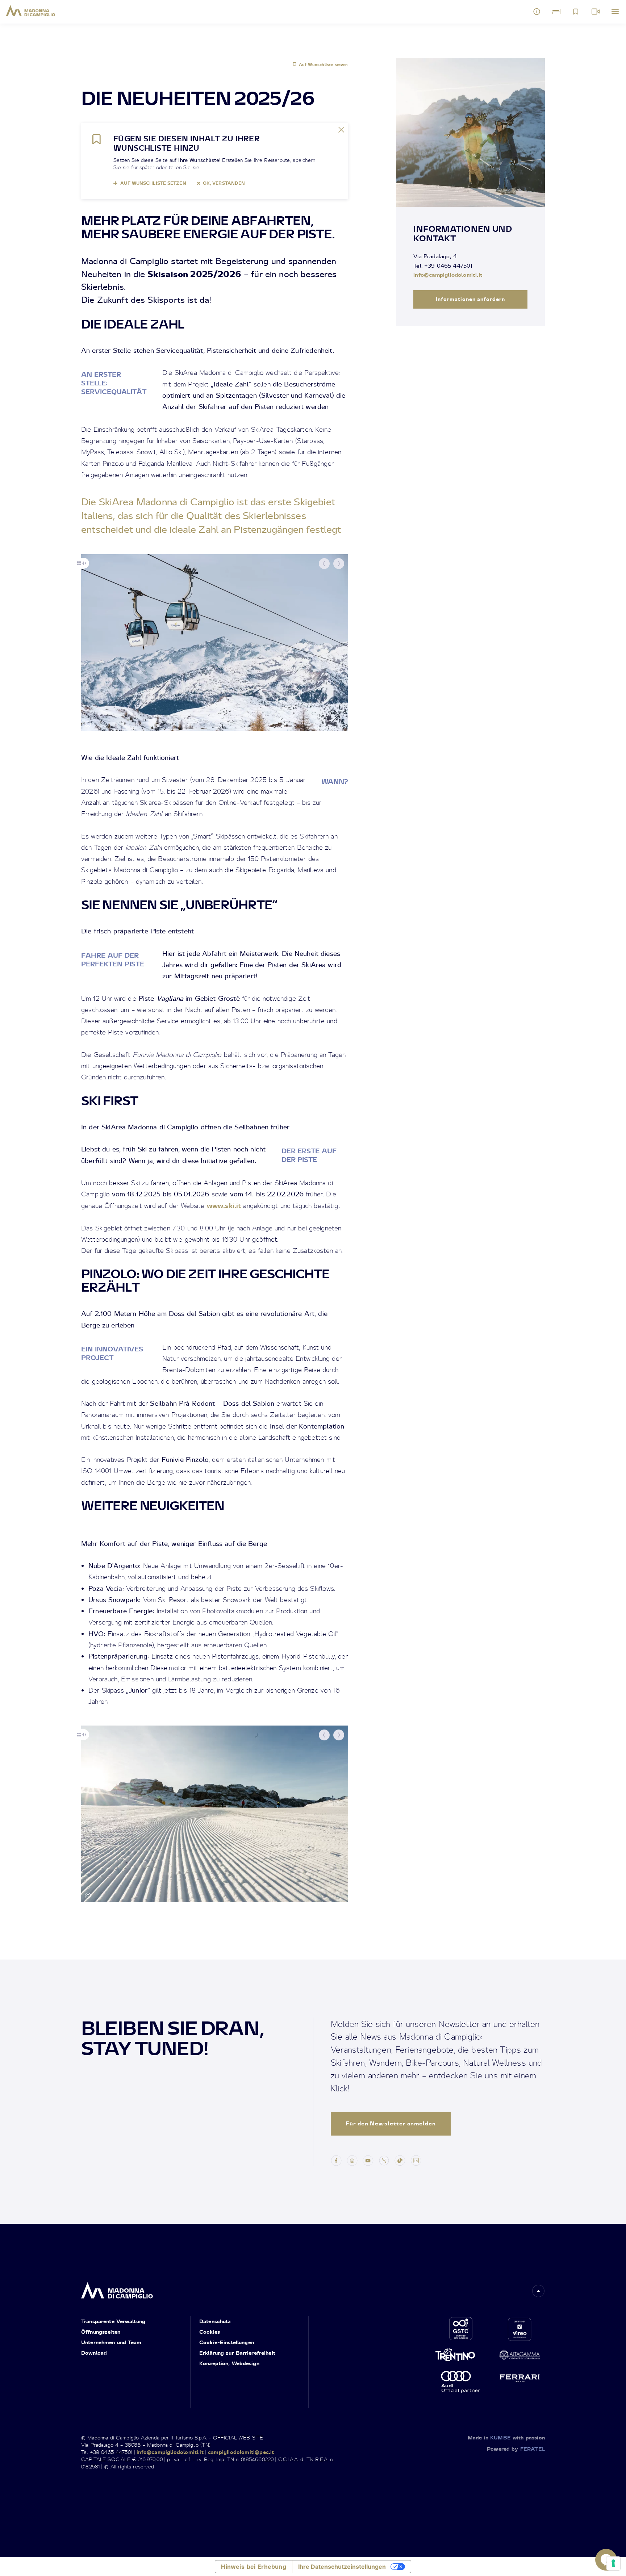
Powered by (516, 2449)
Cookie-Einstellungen (227, 2342)
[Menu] (615, 12)
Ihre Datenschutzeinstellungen (342, 2567)
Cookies (210, 2332)
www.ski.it (224, 1205)
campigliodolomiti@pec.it (241, 2452)
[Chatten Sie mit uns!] (606, 2560)
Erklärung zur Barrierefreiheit (237, 2353)
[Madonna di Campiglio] (31, 11)
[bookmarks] (576, 12)
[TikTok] (400, 2159)
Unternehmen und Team (111, 2342)
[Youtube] (368, 2159)
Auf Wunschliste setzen (324, 64)
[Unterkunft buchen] (556, 12)
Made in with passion (506, 2437)
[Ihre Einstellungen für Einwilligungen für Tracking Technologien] (613, 2563)
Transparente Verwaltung (113, 2321)
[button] (324, 564)
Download (94, 2353)
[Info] (537, 12)
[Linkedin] (416, 2159)
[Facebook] (336, 2159)
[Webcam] (596, 12)
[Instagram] (352, 2159)
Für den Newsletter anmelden (391, 2123)
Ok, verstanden (224, 183)
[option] (215, 643)
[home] (117, 2288)
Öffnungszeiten (101, 2332)
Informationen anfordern (470, 299)
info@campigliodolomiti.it (448, 275)
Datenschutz (215, 2321)
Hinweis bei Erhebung (253, 2567)
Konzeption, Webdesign (229, 2363)
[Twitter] (384, 2159)
